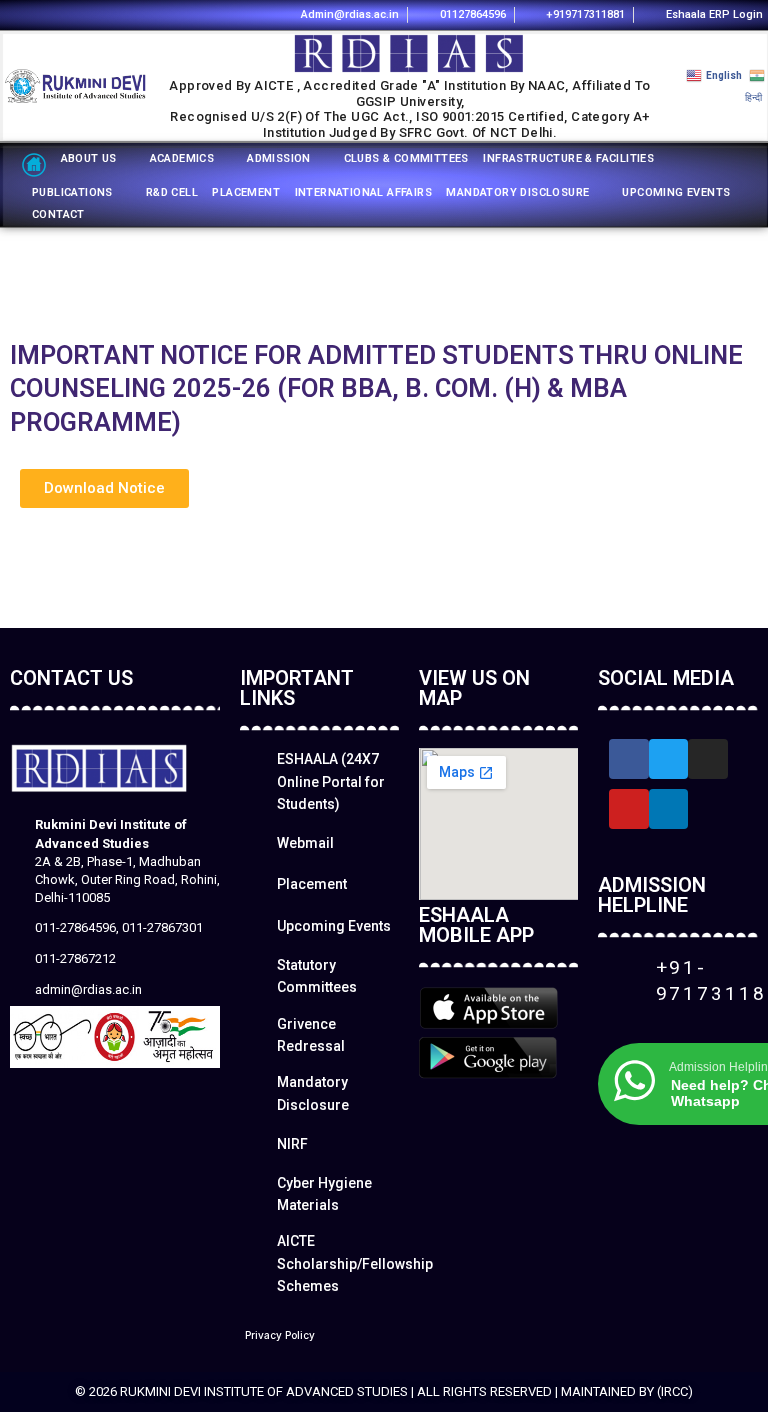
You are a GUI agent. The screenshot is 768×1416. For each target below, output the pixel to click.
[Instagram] (201, 13)
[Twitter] (669, 759)
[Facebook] (229, 13)
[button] (104, 488)
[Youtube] (256, 13)
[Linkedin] (174, 13)
